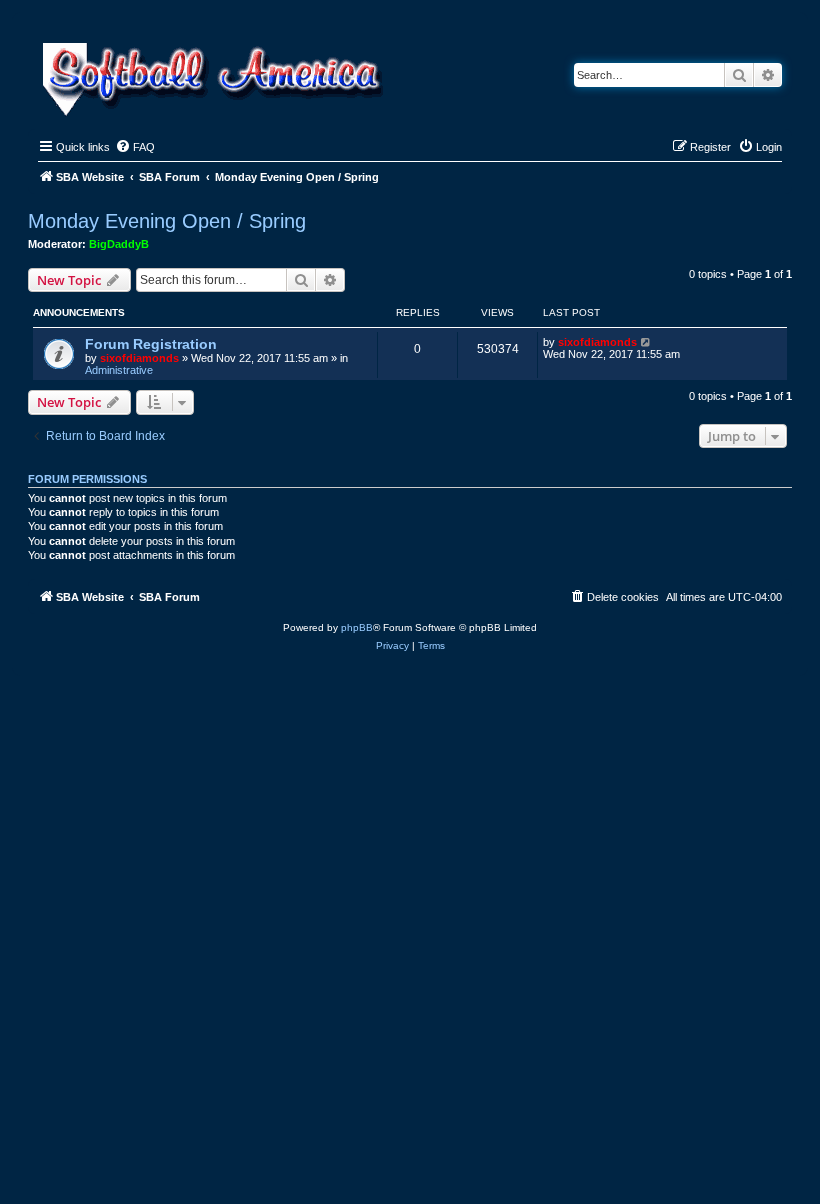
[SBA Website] (214, 76)
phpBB (357, 627)
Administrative (119, 370)
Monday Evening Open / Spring (167, 221)
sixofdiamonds (139, 358)
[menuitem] (135, 147)
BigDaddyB (119, 244)
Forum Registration (151, 344)
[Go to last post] (646, 342)
